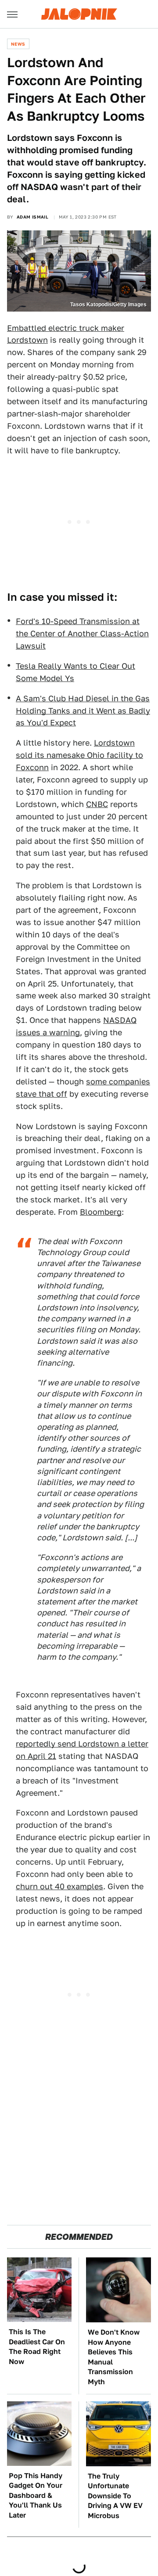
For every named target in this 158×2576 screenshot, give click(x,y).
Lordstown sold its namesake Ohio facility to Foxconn (79, 755)
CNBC (97, 804)
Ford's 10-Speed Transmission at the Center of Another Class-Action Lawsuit (82, 633)
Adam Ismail (32, 217)
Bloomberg (101, 1212)
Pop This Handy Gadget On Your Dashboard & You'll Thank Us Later (36, 2495)
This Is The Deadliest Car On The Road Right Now (37, 2346)
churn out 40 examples (59, 1886)
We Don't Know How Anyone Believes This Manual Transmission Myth (114, 2357)
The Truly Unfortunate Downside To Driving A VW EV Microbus (115, 2496)
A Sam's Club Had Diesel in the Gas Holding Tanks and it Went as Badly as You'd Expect (83, 711)
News (18, 44)
